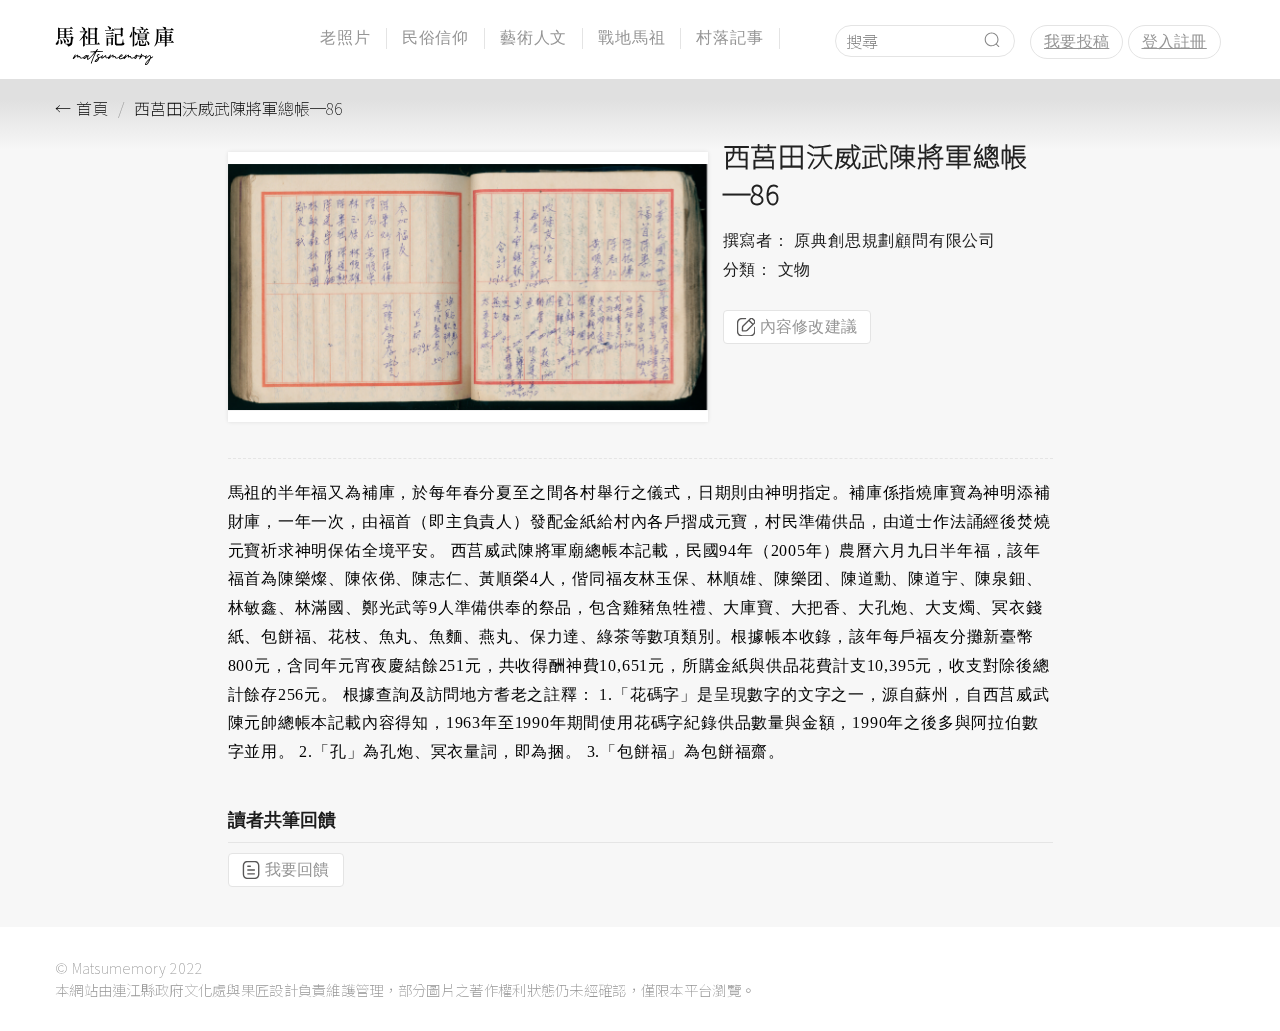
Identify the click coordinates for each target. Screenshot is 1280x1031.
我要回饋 (297, 869)
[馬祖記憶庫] (115, 59)
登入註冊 (1174, 41)
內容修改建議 (809, 326)
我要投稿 (1076, 41)
